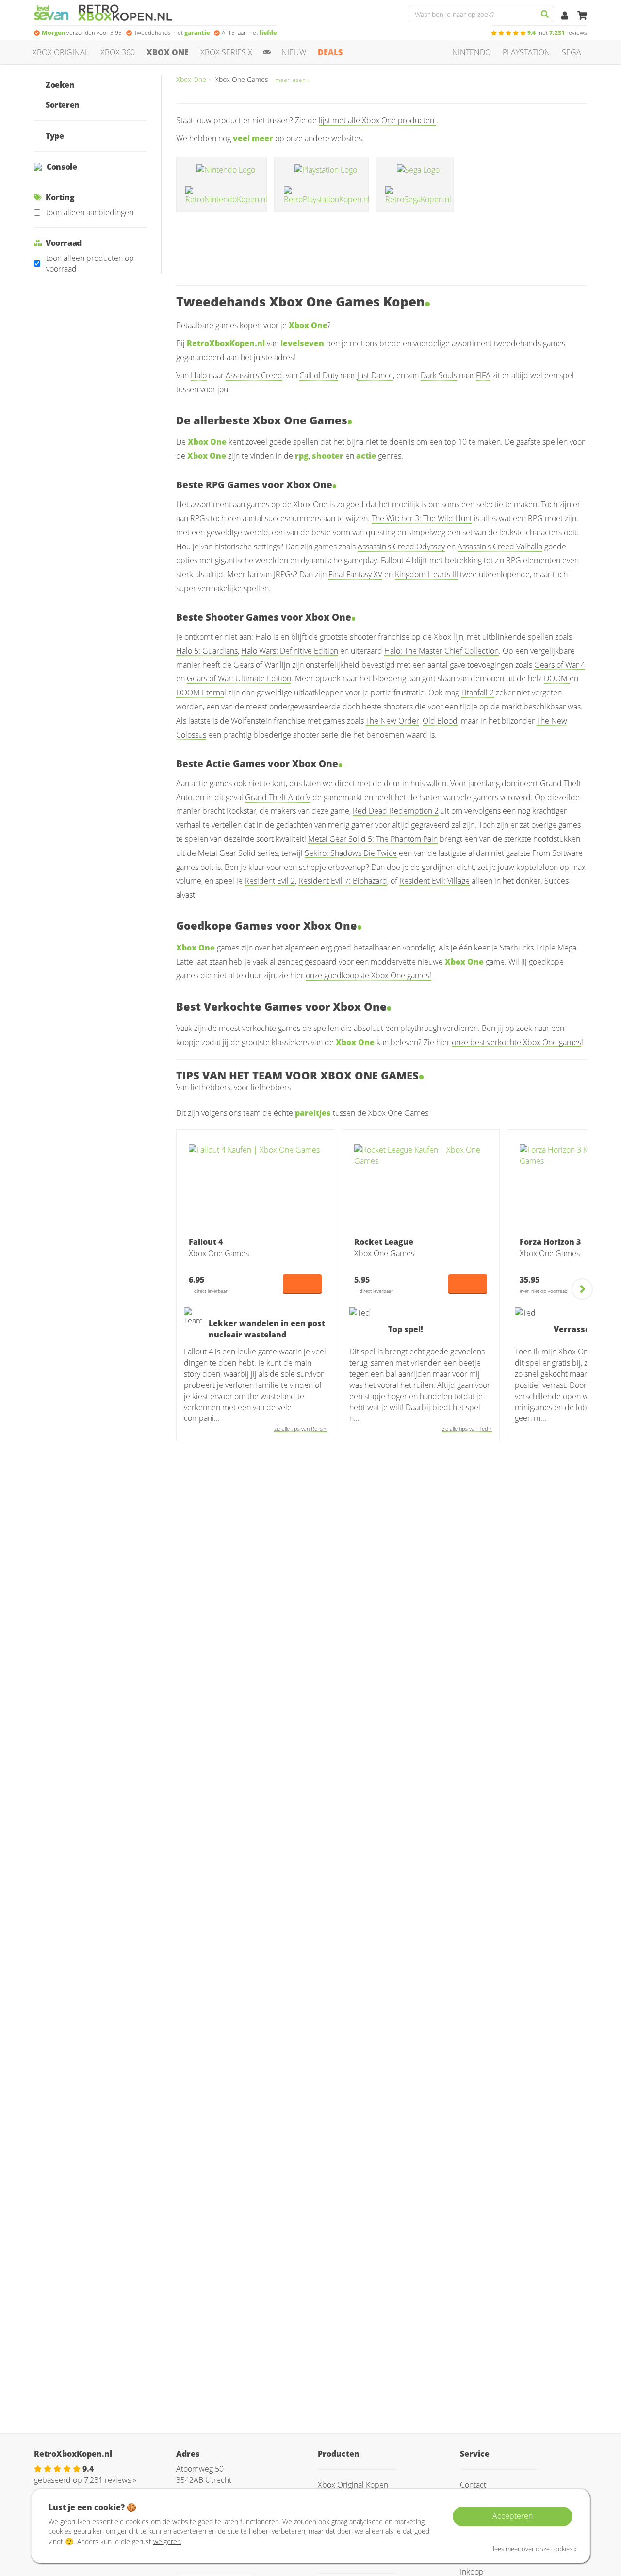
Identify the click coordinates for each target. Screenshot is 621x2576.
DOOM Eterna (200, 692)
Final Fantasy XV (355, 574)
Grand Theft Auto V (278, 797)
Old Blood (440, 721)
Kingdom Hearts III (426, 574)
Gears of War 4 (560, 665)
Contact (473, 2485)
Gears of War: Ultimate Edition (239, 678)
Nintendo (472, 52)
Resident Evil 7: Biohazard (343, 881)
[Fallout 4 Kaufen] (255, 1188)
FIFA (483, 375)
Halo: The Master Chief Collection (441, 651)
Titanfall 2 (477, 692)
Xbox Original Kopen (353, 2485)
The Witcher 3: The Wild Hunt (422, 518)
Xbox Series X (226, 52)
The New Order (392, 721)
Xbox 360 (118, 52)
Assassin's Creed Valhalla (500, 547)
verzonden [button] (82, 33)
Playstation (526, 52)
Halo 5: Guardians (207, 651)
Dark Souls (439, 375)
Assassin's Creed (254, 375)
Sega (572, 52)
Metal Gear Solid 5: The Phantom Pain (373, 839)
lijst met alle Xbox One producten (377, 120)
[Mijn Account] (566, 16)
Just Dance (375, 375)
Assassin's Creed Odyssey (401, 547)
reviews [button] (557, 33)
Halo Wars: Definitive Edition (290, 651)
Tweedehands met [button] (172, 33)
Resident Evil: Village (434, 881)
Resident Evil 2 (270, 881)
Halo (199, 375)
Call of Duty (319, 375)
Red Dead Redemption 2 (396, 811)
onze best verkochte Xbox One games (516, 1042)
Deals (330, 52)
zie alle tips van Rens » (300, 1428)
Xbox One (168, 52)
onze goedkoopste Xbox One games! (368, 975)
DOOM (557, 678)
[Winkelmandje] (582, 16)
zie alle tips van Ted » (467, 1428)
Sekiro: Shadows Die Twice (351, 853)
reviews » (110, 2480)
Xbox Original (61, 52)
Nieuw (294, 52)
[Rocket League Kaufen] (421, 1188)
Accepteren (513, 2516)
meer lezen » (292, 80)
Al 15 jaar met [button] (249, 33)
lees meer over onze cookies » (535, 2549)
